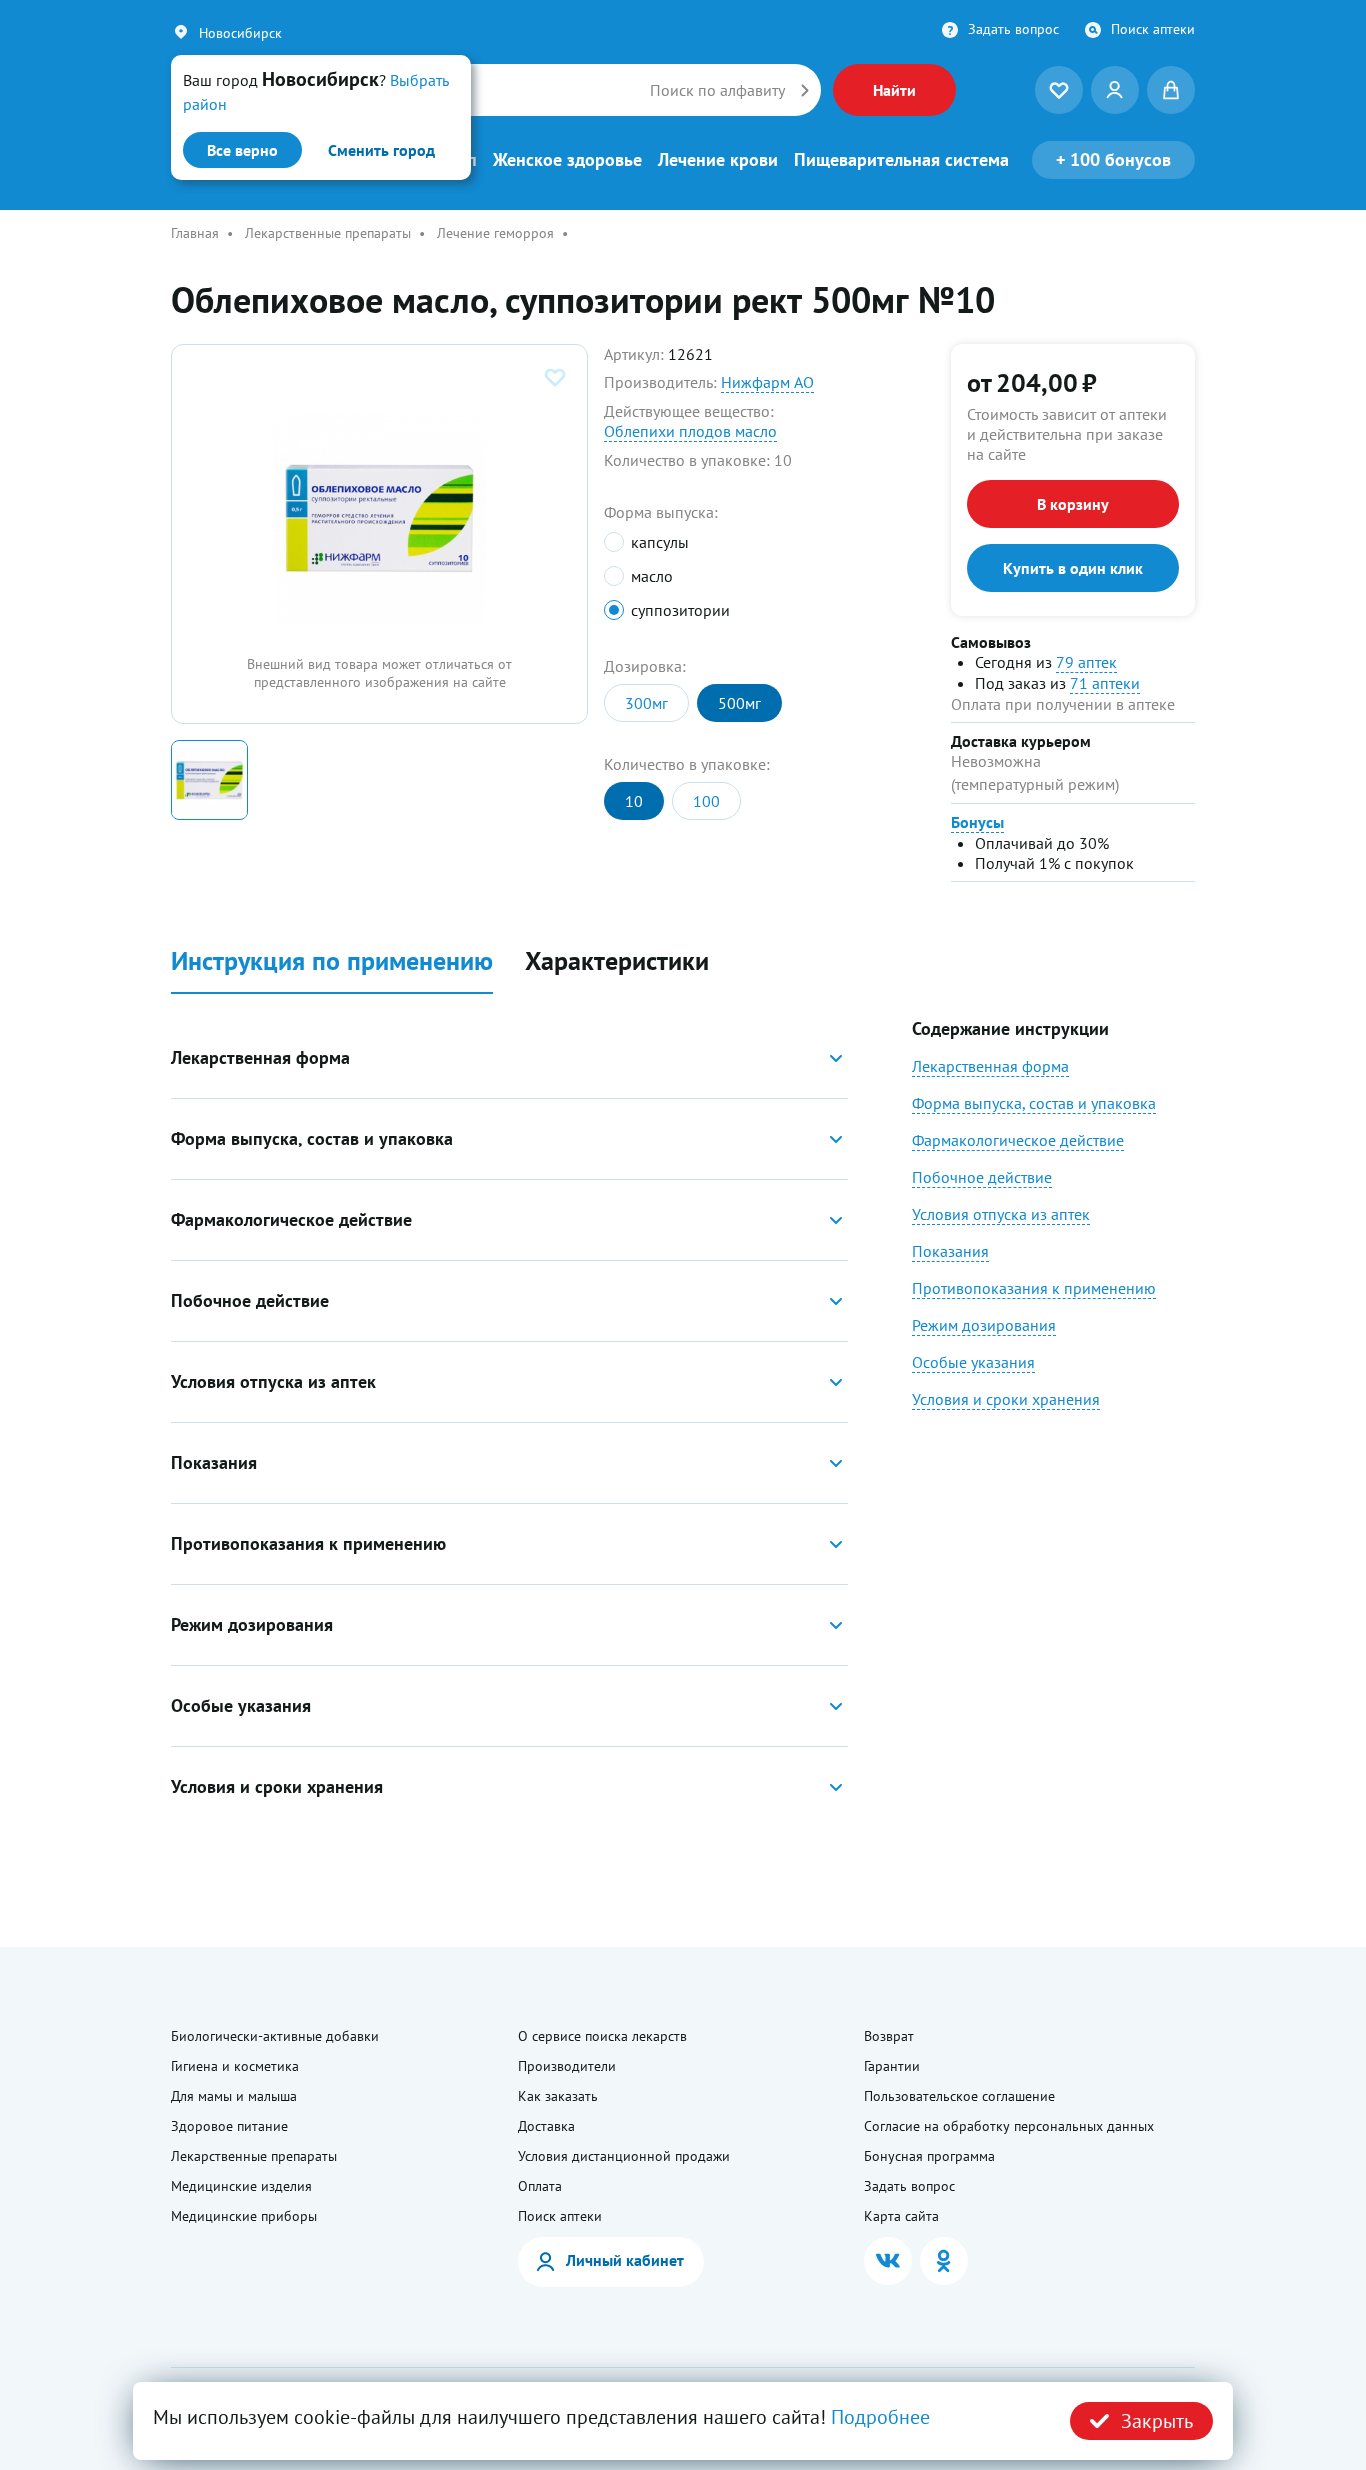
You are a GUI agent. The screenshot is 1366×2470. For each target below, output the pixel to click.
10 (634, 801)
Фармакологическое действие (1018, 1140)
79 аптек (1086, 662)
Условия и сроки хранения (1006, 1399)
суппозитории (680, 610)
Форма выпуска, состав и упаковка (1034, 1103)
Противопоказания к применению (1034, 1288)
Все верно (242, 150)
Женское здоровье (567, 160)
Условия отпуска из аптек (1001, 1214)
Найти (894, 90)
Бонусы (977, 822)
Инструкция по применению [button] (332, 961)
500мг (739, 703)
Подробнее (880, 2417)
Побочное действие (982, 1177)
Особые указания (973, 1362)
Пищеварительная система (901, 160)
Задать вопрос (1013, 29)
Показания (950, 1251)
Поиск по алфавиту (717, 90)
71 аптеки (1105, 683)
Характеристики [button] (617, 961)
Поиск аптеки (1153, 29)
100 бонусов (1113, 159)
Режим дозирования (984, 1325)
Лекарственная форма (990, 1066)
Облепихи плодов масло (690, 431)
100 (706, 801)
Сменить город (381, 150)
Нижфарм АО (767, 382)
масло (651, 576)
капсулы (659, 542)
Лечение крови (718, 160)
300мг (646, 703)
